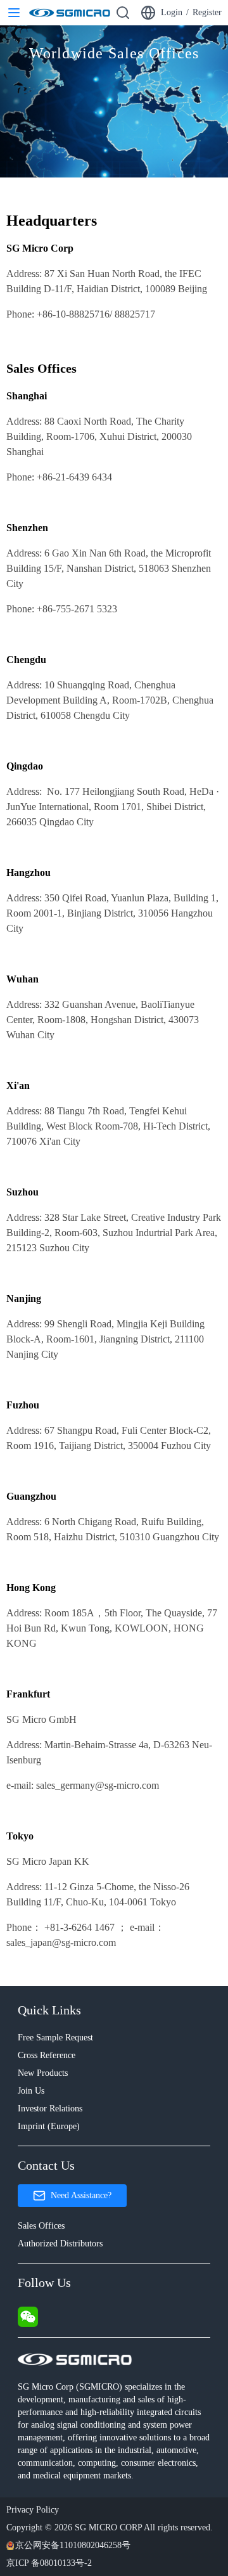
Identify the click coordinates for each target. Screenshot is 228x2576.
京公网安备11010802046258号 (73, 2545)
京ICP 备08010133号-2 (49, 2563)
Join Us (31, 2091)
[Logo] (70, 13)
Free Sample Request (55, 2038)
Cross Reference (47, 2055)
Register (207, 12)
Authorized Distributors (60, 2244)
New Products (43, 2073)
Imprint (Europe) (49, 2126)
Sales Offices (41, 2226)
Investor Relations (50, 2109)
